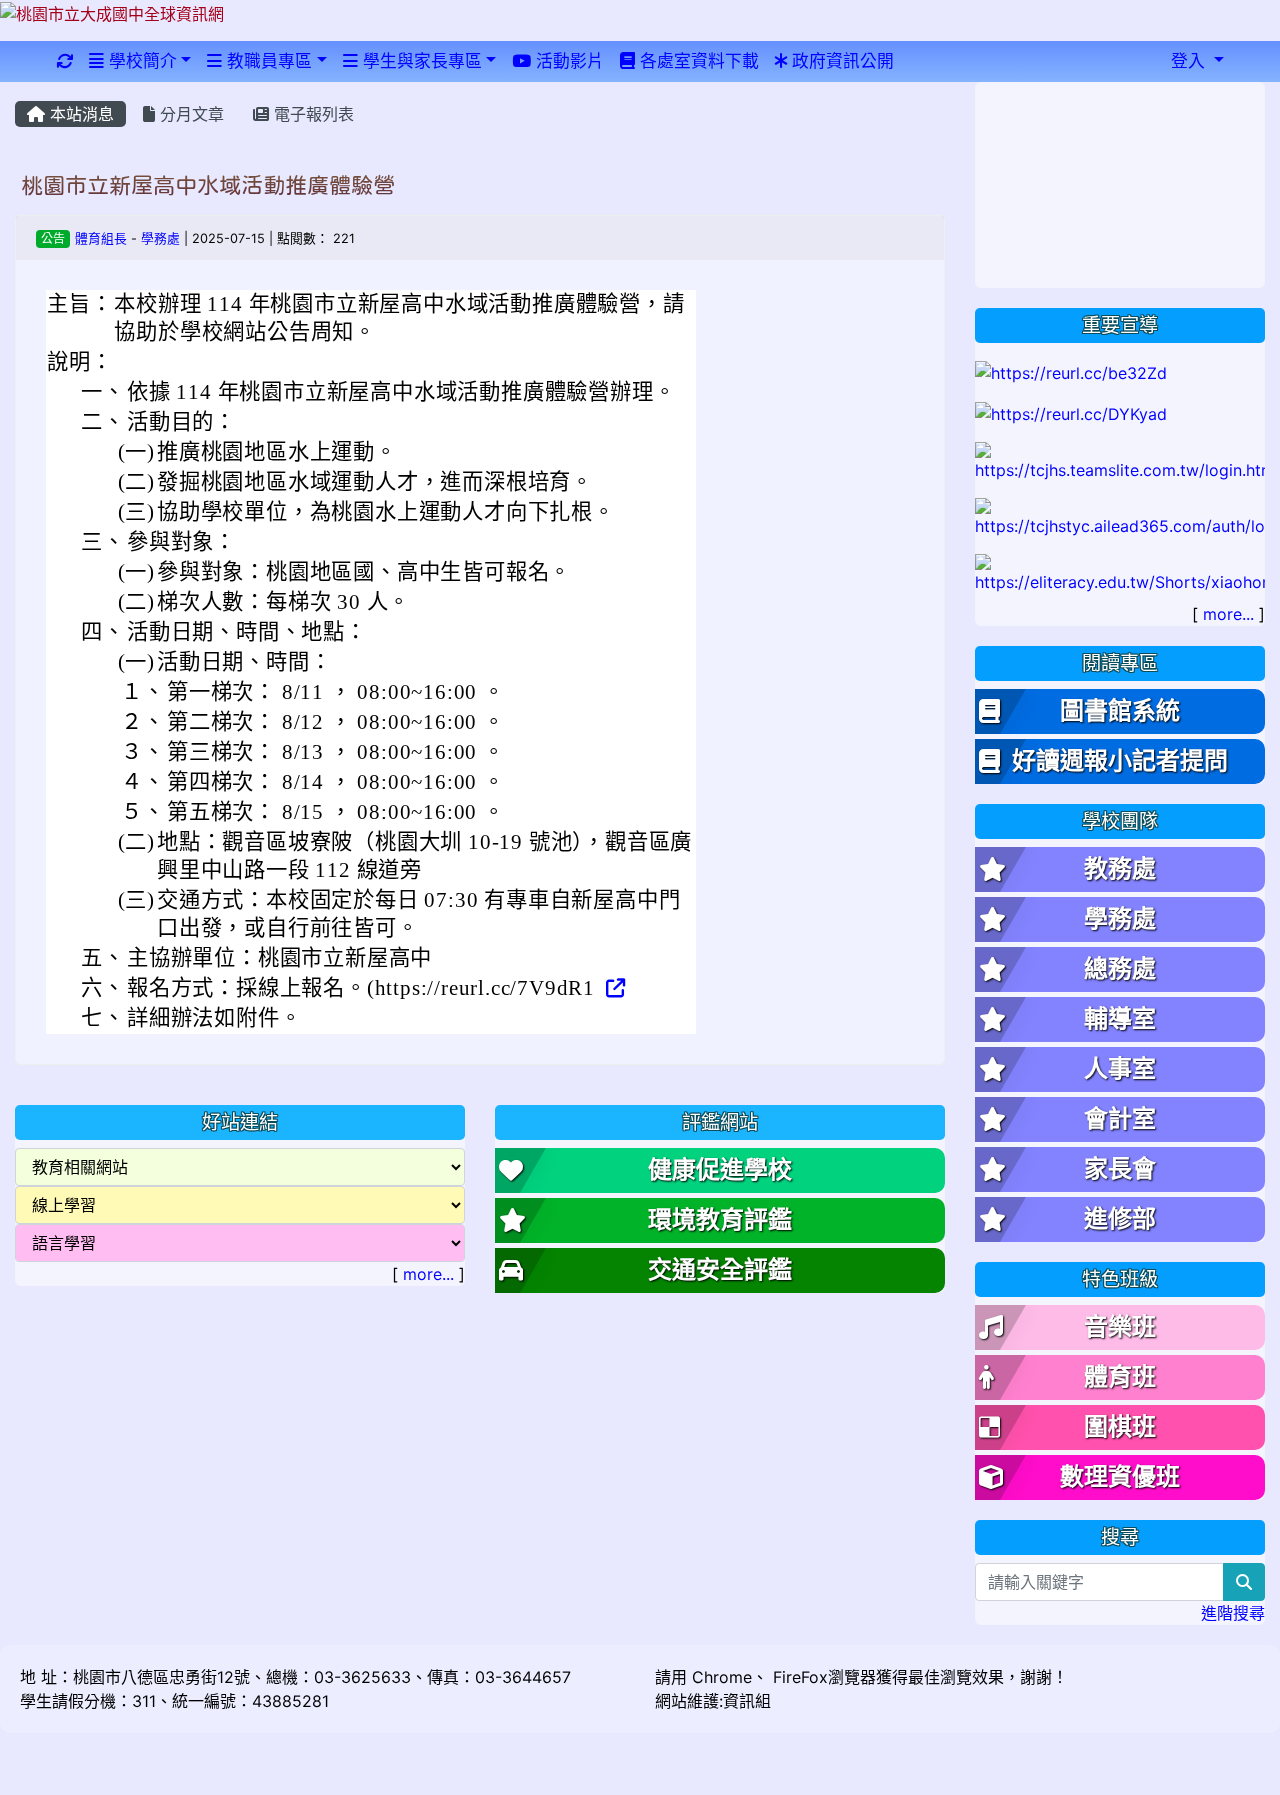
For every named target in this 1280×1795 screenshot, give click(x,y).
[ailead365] (1120, 517)
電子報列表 (311, 114)
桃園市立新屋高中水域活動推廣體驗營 (208, 185)
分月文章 (189, 114)
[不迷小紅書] (1120, 573)
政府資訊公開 (840, 61)
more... (428, 1274)
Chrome (722, 1677)
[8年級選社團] (1071, 413)
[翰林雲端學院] (1120, 461)
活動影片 (567, 61)
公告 (53, 238)
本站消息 (79, 114)
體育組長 (101, 238)
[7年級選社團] (1071, 371)
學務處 (160, 238)
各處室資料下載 (697, 61)
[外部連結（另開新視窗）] (613, 988)
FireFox (798, 1677)
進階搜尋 (1233, 1613)
